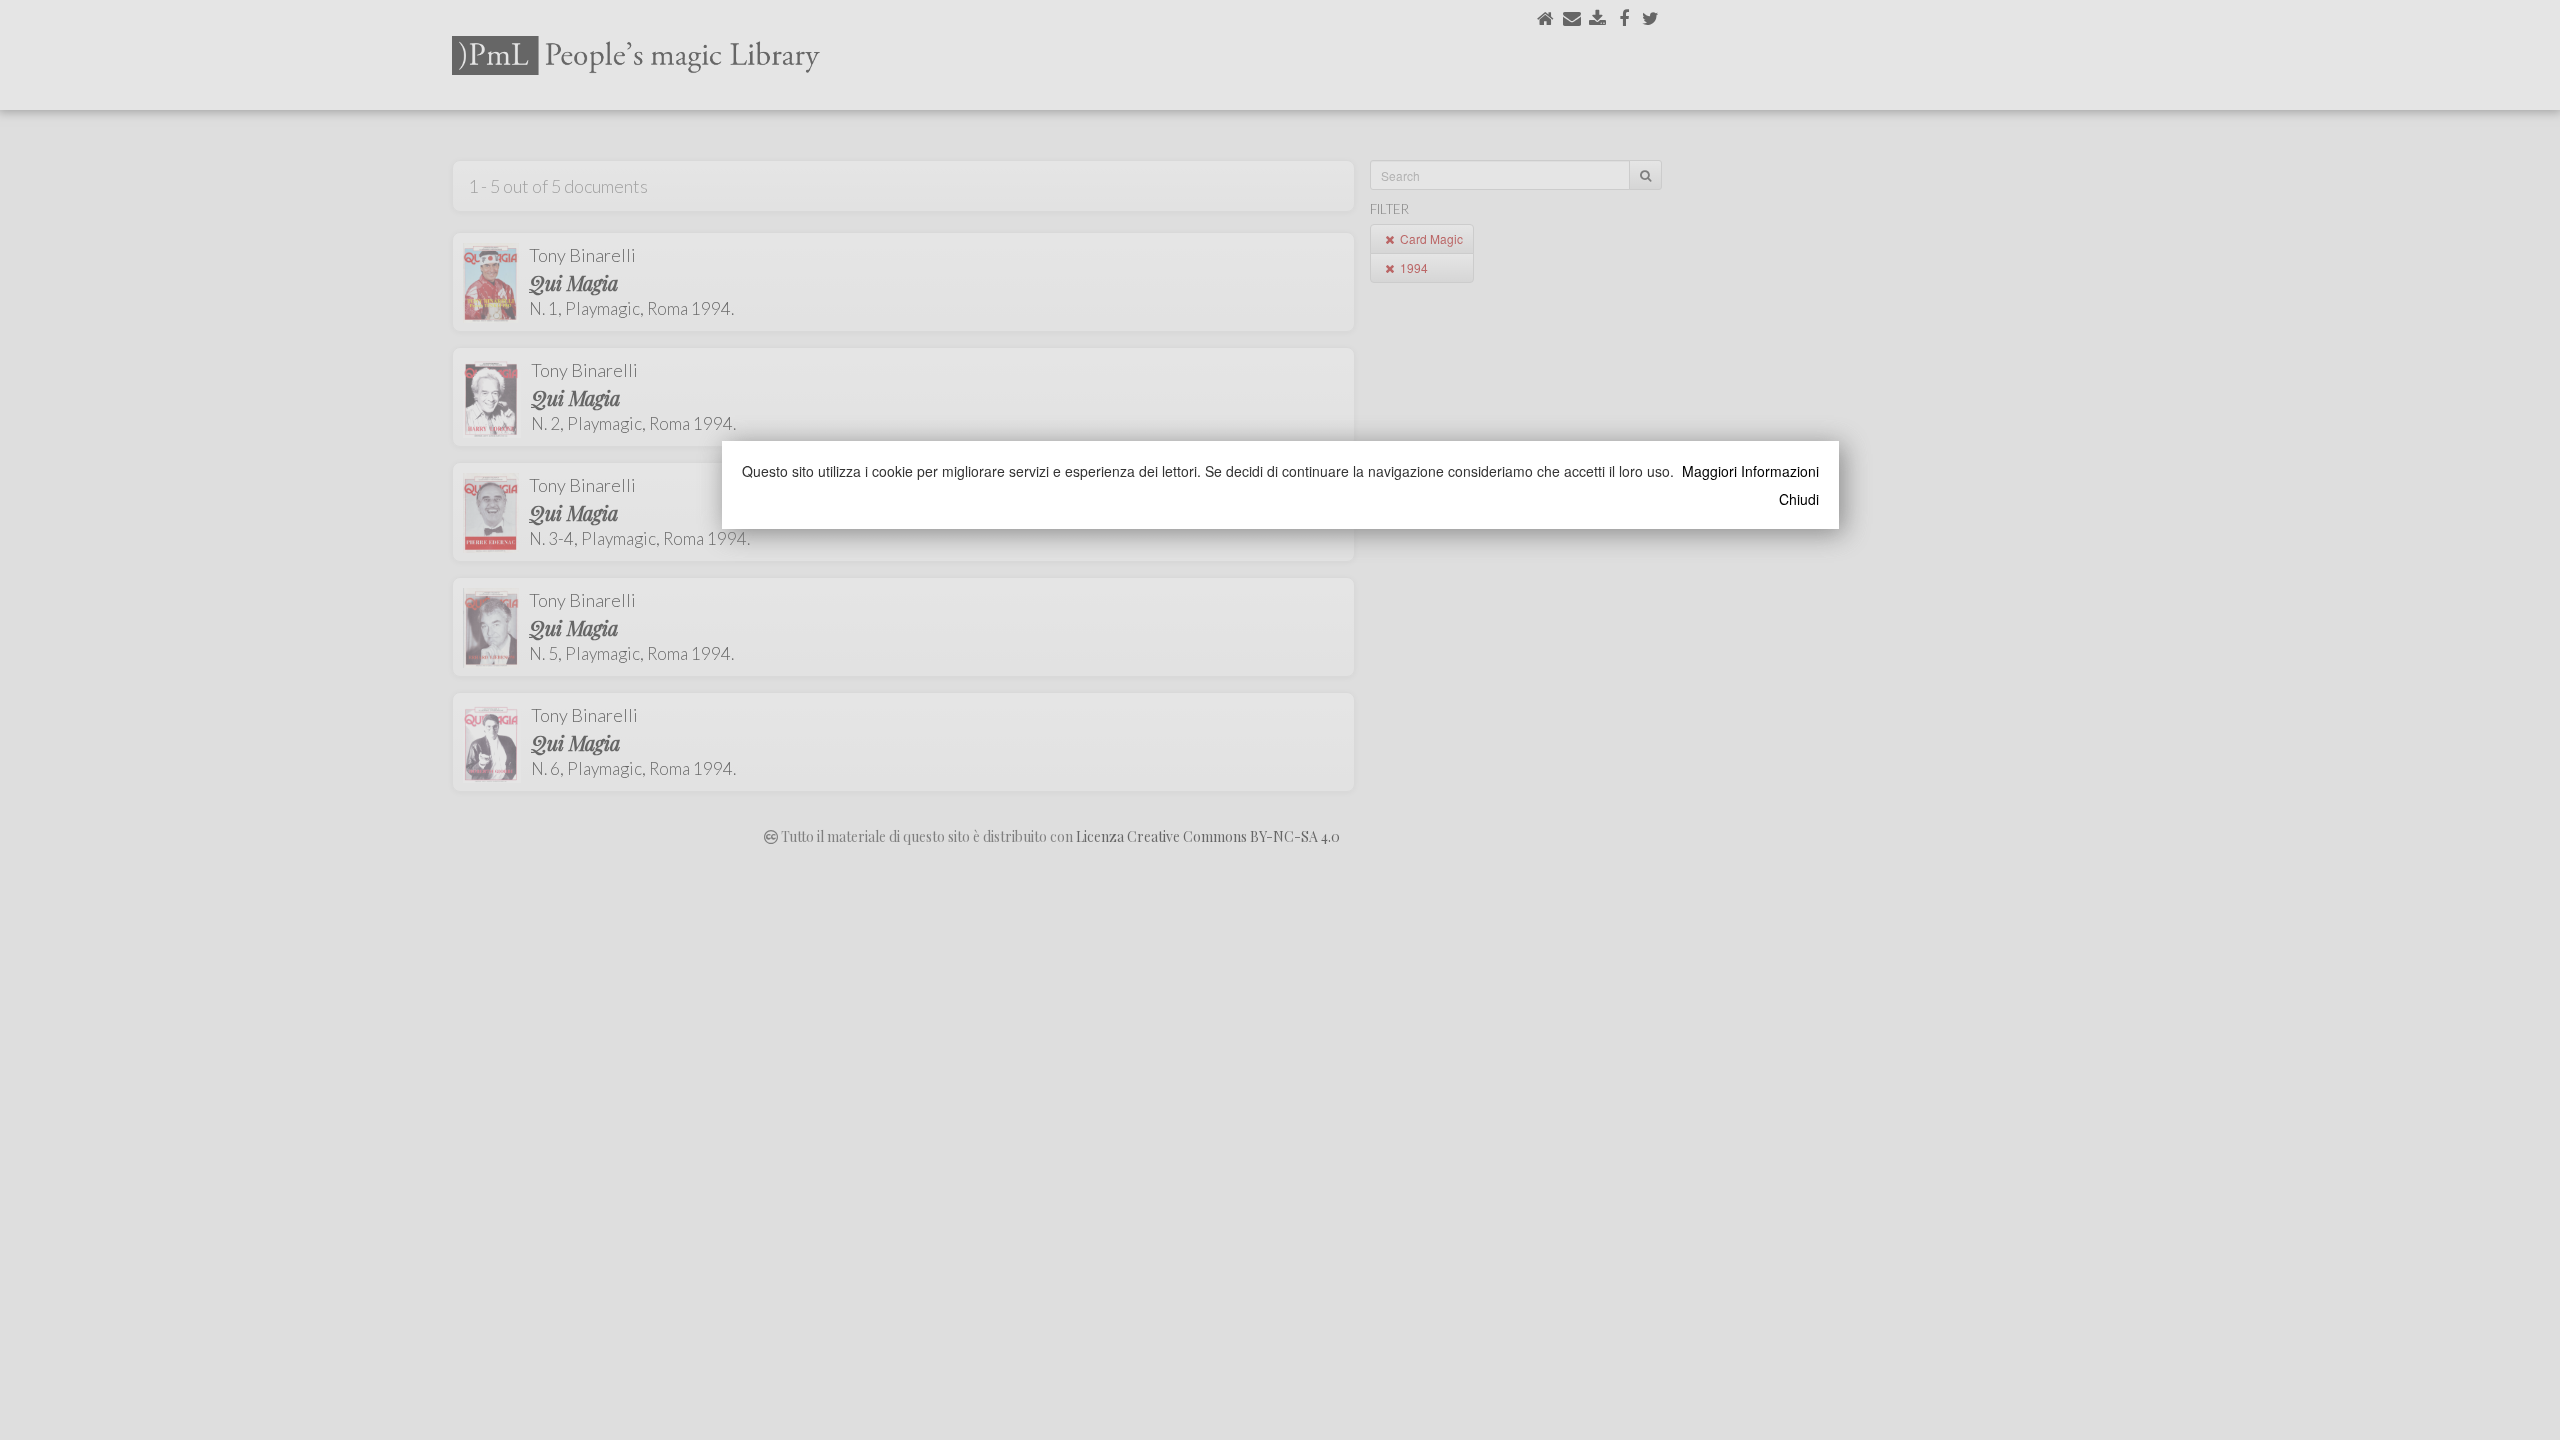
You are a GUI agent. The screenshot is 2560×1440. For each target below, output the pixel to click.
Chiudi (1799, 499)
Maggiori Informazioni (1750, 471)
